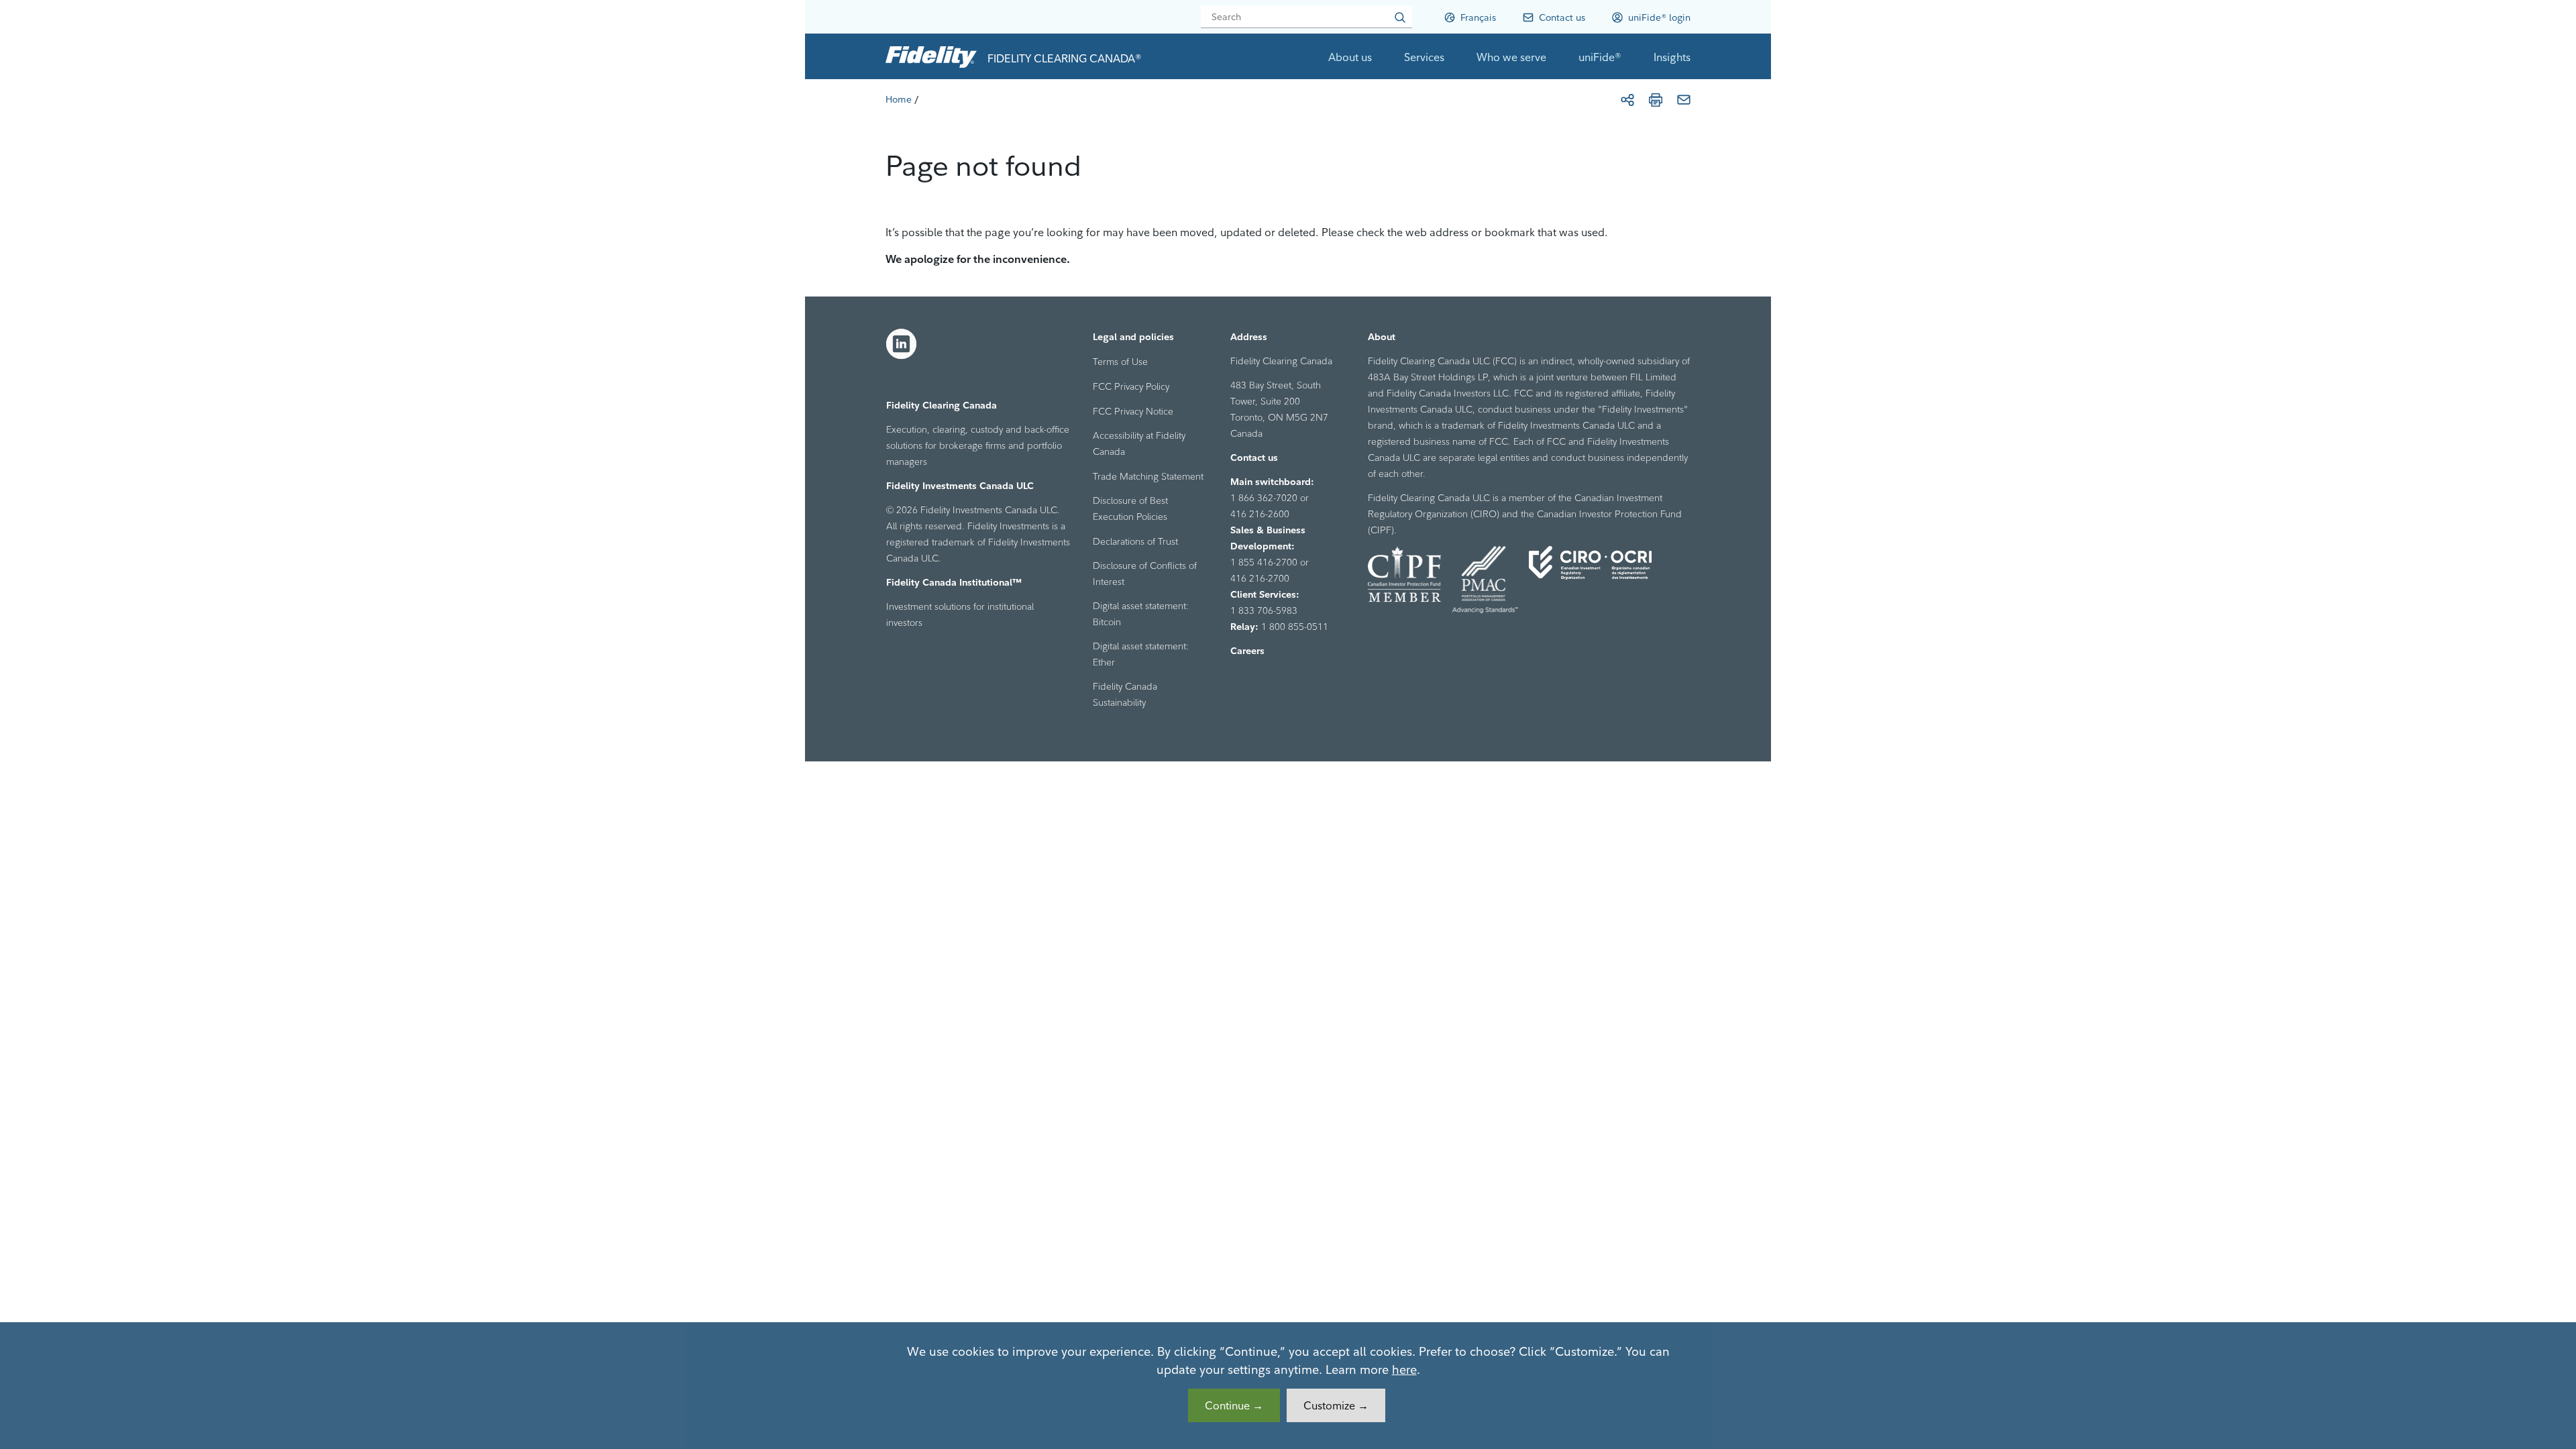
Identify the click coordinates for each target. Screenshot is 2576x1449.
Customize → (1336, 1405)
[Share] (1627, 100)
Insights (1672, 57)
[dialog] (1288, 1386)
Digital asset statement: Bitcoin (1141, 614)
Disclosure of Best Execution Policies (1130, 508)
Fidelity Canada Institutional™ (954, 582)
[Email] (1684, 100)
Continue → (1234, 1405)
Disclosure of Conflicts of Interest (1145, 574)
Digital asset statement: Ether (1141, 654)
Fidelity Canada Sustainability (1125, 694)
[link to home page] (931, 56)
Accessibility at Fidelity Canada (1139, 443)
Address (1249, 337)
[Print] (1656, 100)
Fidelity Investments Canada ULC (960, 486)
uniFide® (1600, 57)
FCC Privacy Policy (1131, 386)
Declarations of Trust (1135, 541)
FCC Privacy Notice (1133, 411)
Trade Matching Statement (1148, 476)
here (1404, 1370)
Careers (1247, 651)
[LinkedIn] (902, 344)
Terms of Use (1120, 362)
